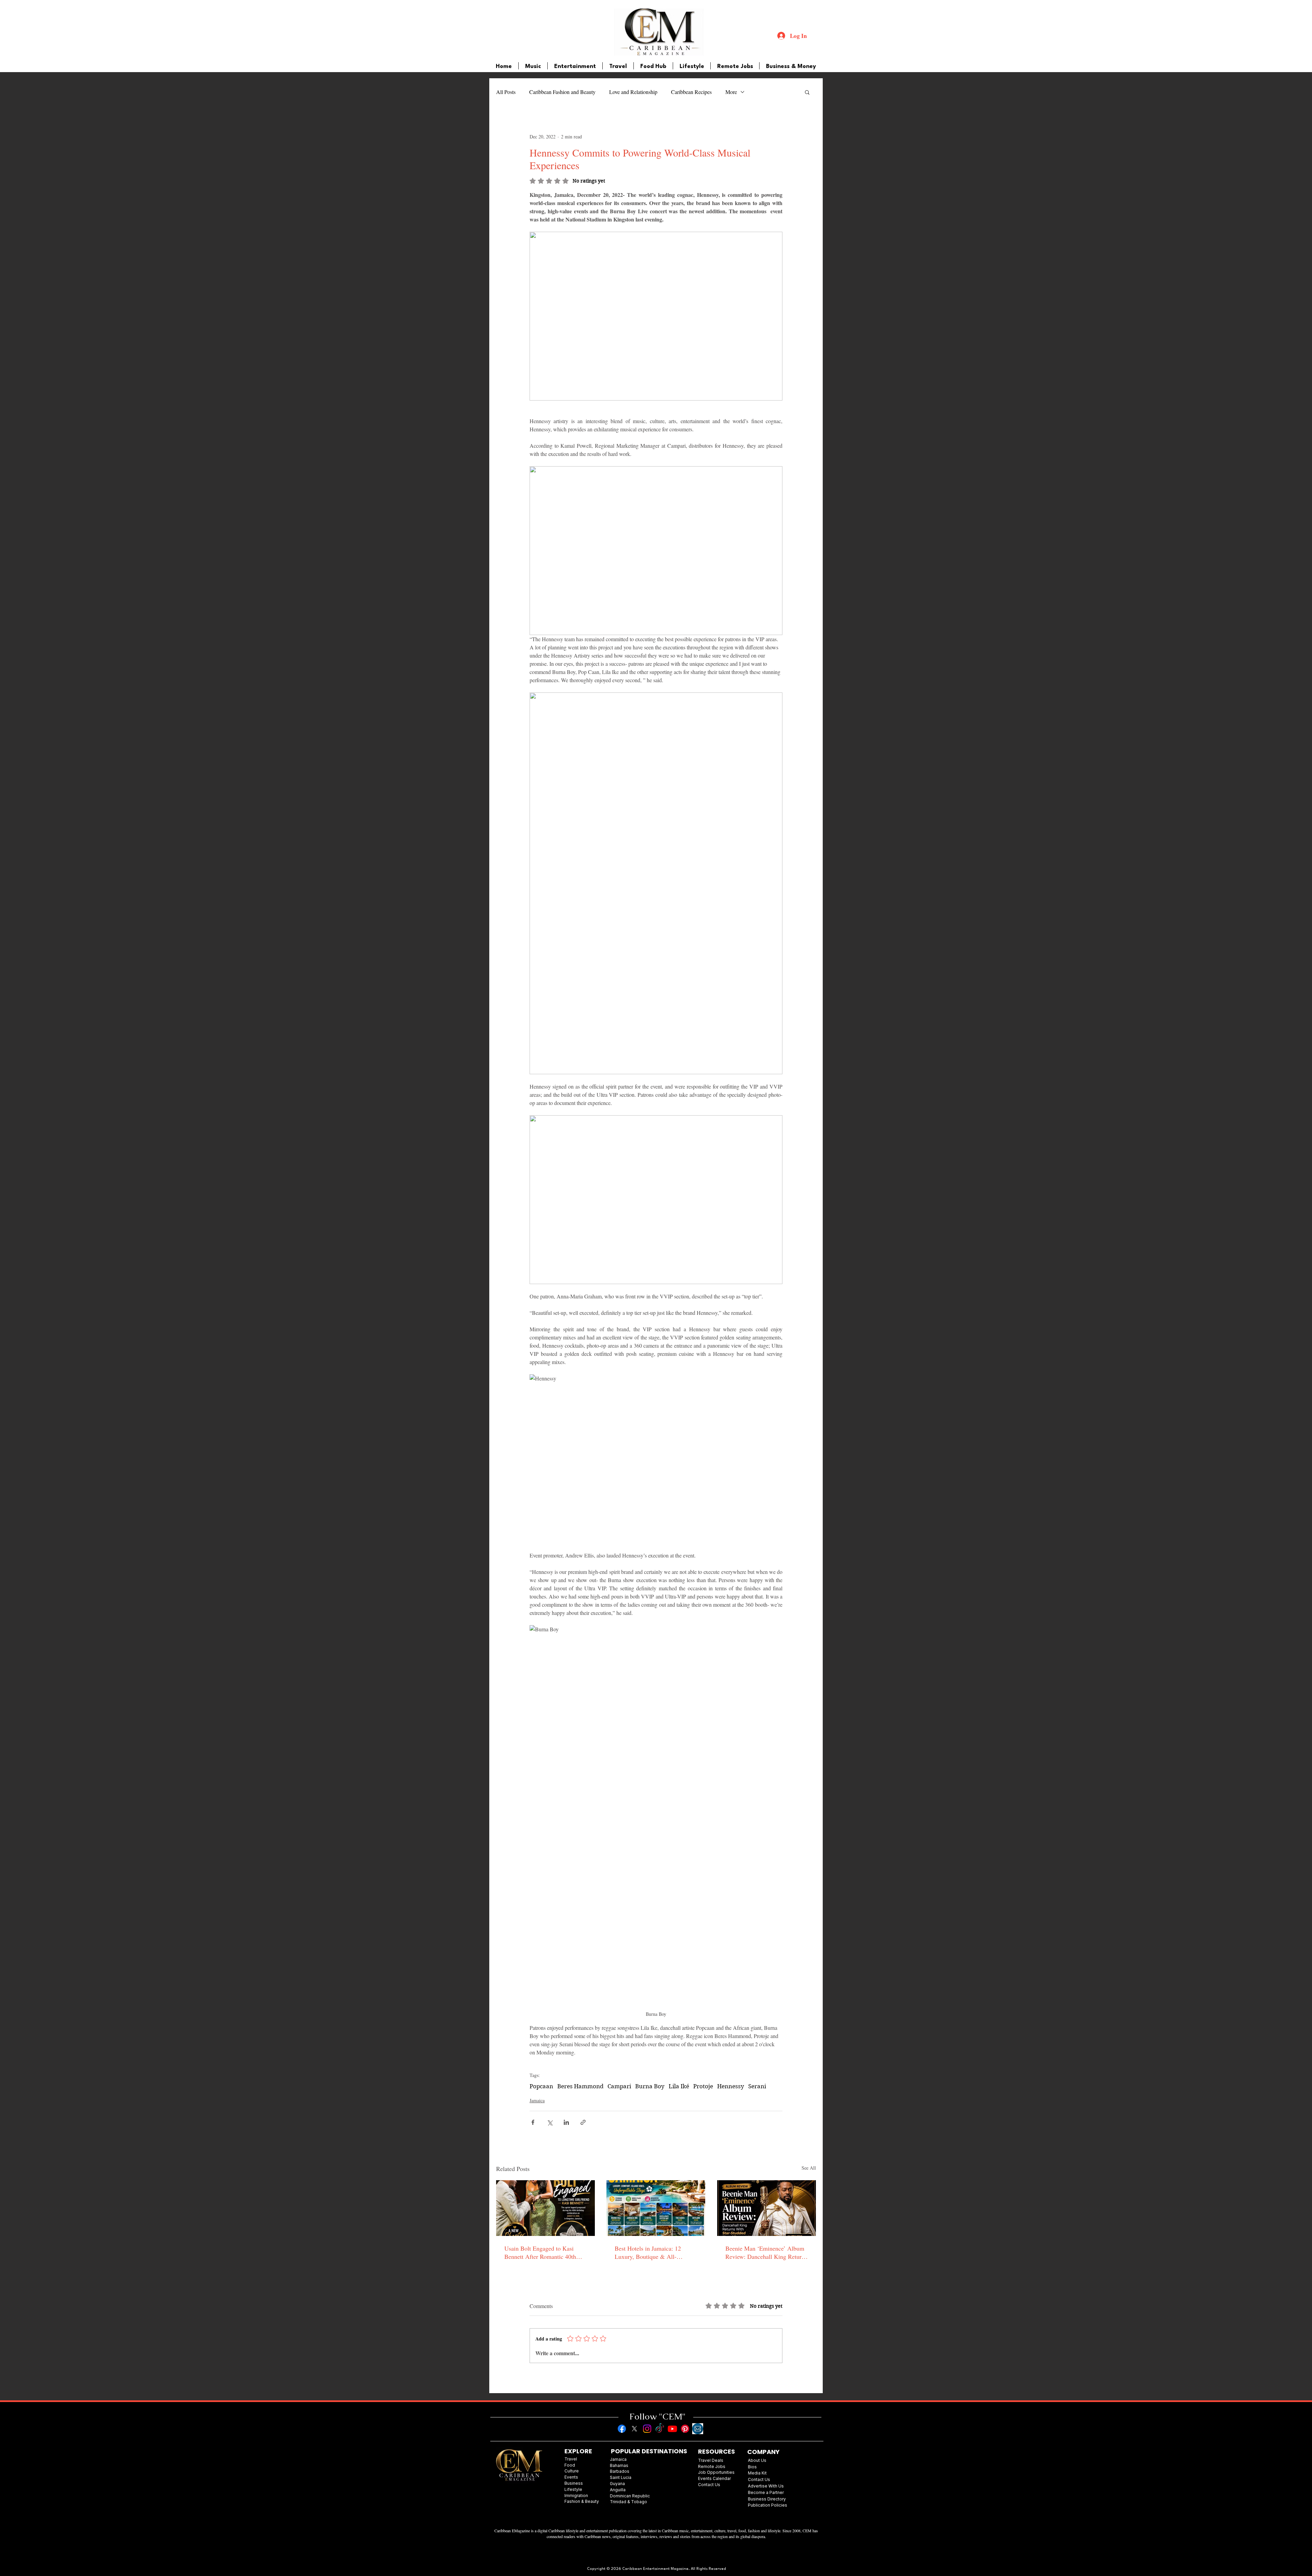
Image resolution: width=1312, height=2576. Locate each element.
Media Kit (757, 2473)
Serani (757, 2086)
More (731, 92)
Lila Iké (679, 2086)
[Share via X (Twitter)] (550, 2122)
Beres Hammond (580, 2086)
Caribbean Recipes (691, 92)
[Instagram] (647, 2429)
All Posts (506, 92)
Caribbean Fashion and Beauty (562, 92)
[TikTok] (660, 2429)
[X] (634, 2429)
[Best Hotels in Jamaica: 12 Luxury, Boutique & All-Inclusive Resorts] (656, 2208)
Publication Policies (768, 2505)
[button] (807, 92)
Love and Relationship (633, 92)
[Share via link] (583, 2122)
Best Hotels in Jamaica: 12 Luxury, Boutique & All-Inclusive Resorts (648, 2252)
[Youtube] (672, 2429)
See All (809, 2168)
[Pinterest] (685, 2429)
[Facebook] (622, 2429)
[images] (698, 2429)
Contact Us (759, 2479)
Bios (752, 2467)
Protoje (703, 2086)
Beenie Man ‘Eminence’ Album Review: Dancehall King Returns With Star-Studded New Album (766, 2252)
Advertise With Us (766, 2486)
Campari (619, 2086)
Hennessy (731, 2086)
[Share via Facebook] (533, 2122)
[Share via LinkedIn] (566, 2122)
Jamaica (537, 2100)
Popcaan (541, 2086)
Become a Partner (766, 2492)
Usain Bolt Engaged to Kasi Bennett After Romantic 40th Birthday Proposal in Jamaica (541, 2252)
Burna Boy (650, 2086)
